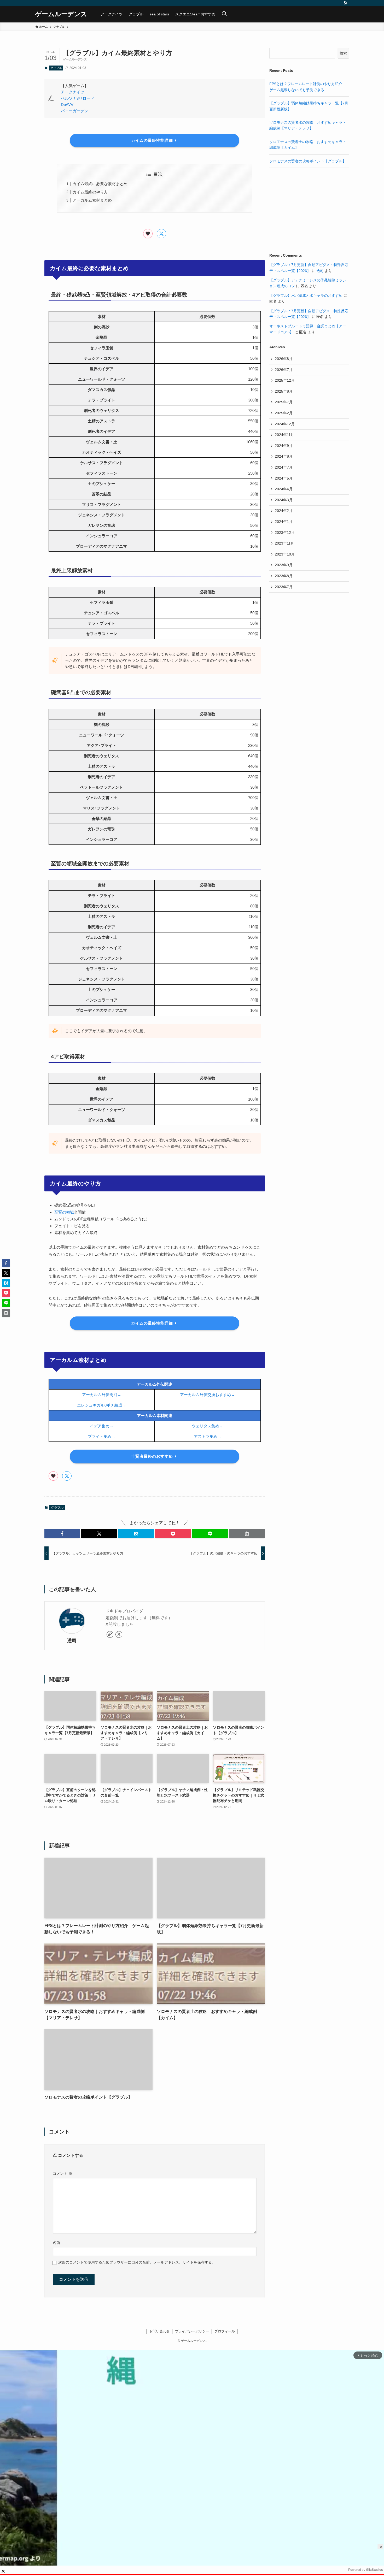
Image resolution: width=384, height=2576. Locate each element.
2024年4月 (284, 489)
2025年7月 (284, 402)
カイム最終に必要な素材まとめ (100, 184)
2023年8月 (284, 576)
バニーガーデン (75, 111)
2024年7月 (284, 467)
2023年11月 (284, 543)
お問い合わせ (160, 2331)
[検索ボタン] (224, 14)
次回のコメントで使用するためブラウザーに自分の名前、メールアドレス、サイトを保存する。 (137, 2262)
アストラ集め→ (208, 1436)
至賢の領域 (64, 1212)
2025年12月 (285, 380)
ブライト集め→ (101, 1436)
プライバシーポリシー (192, 2331)
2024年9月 (284, 446)
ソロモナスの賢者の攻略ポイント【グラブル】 (308, 161)
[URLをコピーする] (247, 1534)
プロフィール (225, 2331)
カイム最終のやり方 (90, 192)
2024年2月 (284, 511)
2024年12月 (285, 424)
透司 (72, 1641)
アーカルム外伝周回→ (102, 1395)
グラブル (56, 68)
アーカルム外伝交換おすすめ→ (207, 1395)
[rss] (345, 3)
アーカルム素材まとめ (92, 200)
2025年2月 (284, 413)
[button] (62, 1534)
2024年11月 (284, 435)
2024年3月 (284, 500)
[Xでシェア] (161, 234)
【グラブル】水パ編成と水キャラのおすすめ (306, 296)
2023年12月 (285, 533)
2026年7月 (284, 370)
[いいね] (148, 234)
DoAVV (67, 105)
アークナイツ (73, 92)
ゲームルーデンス (61, 14)
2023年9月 (284, 565)
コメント (62, 2173)
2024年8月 (284, 456)
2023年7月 (284, 587)
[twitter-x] (119, 1634)
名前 (56, 2243)
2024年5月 (284, 478)
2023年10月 (285, 554)
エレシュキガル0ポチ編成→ (102, 1405)
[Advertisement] (309, 210)
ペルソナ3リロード (78, 98)
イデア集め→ (102, 1426)
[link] (110, 1634)
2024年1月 (284, 522)
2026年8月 (284, 359)
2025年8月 (284, 391)
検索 (343, 53)
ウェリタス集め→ (207, 1426)
